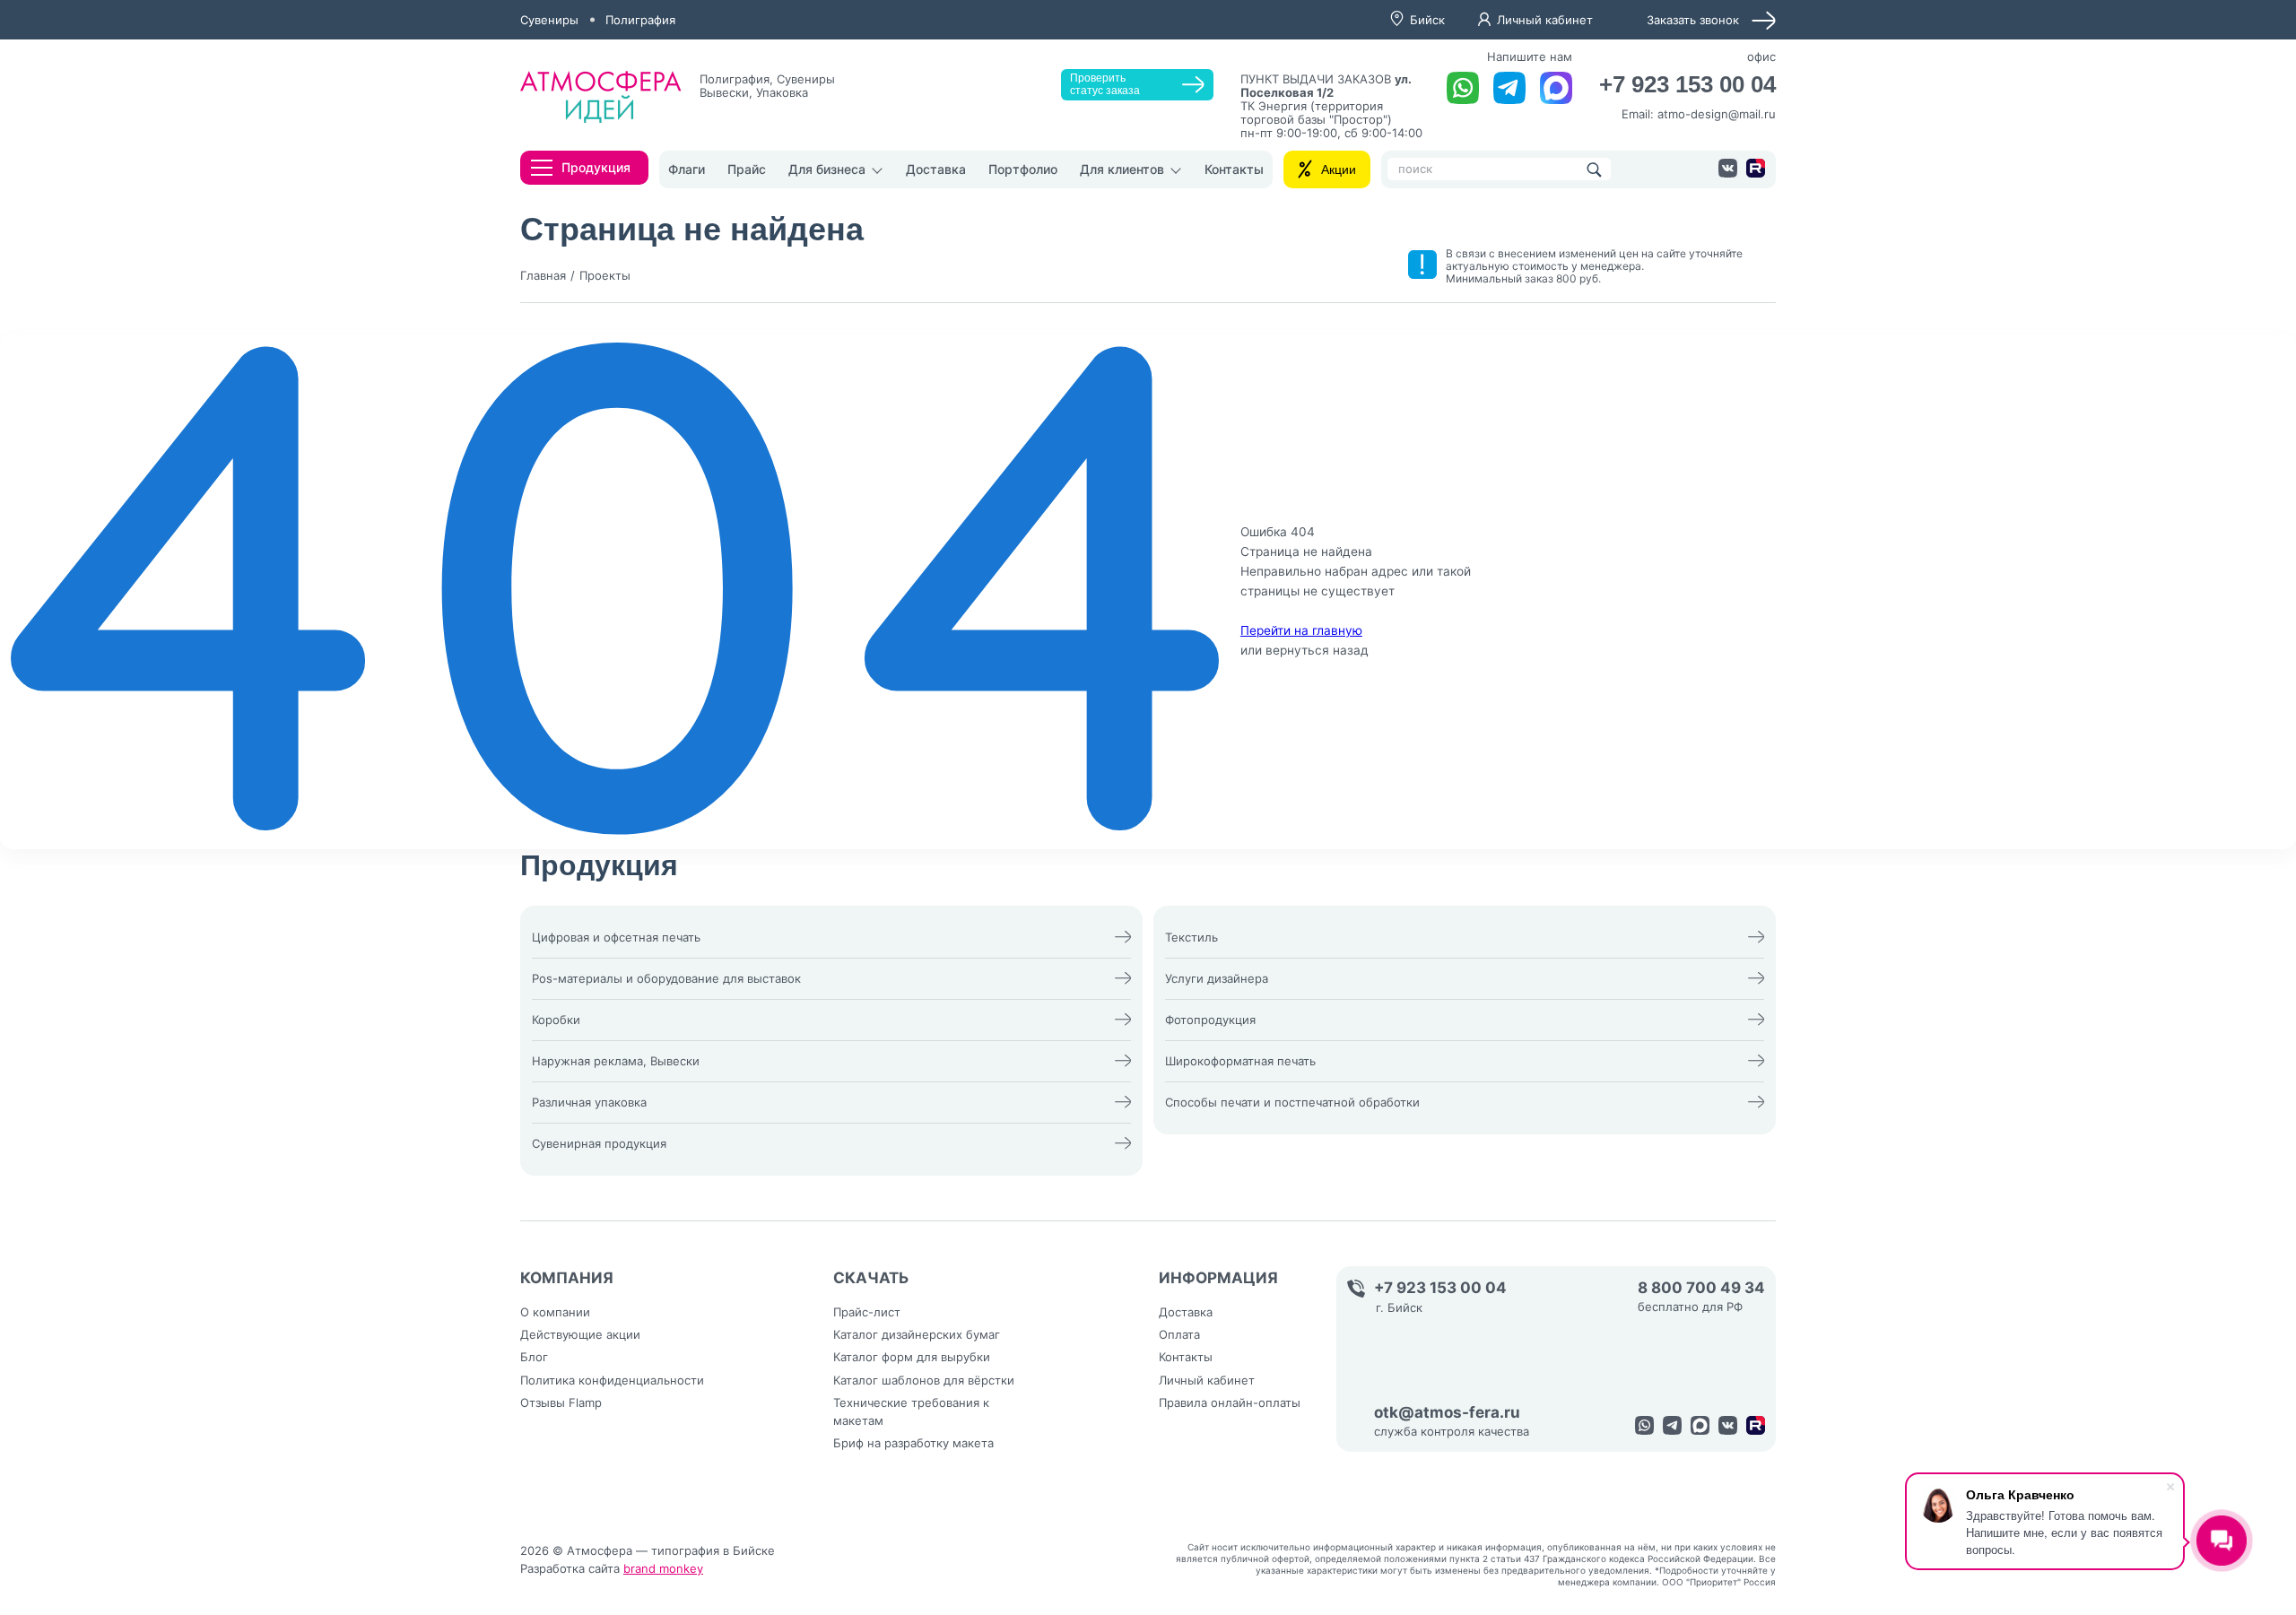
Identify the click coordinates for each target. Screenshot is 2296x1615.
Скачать (871, 1278)
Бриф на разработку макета (913, 1443)
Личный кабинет (1545, 20)
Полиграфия (640, 20)
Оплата (1179, 1334)
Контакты (1234, 169)
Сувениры (549, 20)
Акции (1339, 169)
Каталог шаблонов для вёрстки (924, 1380)
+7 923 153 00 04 (1687, 85)
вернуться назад (1317, 650)
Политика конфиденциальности (612, 1380)
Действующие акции (580, 1334)
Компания (567, 1278)
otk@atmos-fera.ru (1447, 1413)
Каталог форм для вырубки (912, 1357)
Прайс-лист (867, 1312)
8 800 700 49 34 (1701, 1288)
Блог (534, 1357)
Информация (1218, 1278)
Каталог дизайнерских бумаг (917, 1334)
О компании (555, 1312)
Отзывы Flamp (561, 1402)
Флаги (687, 169)
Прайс (747, 169)
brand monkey (663, 1568)
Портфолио (1023, 169)
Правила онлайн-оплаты (1230, 1402)
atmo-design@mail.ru (1717, 114)
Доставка (936, 169)
